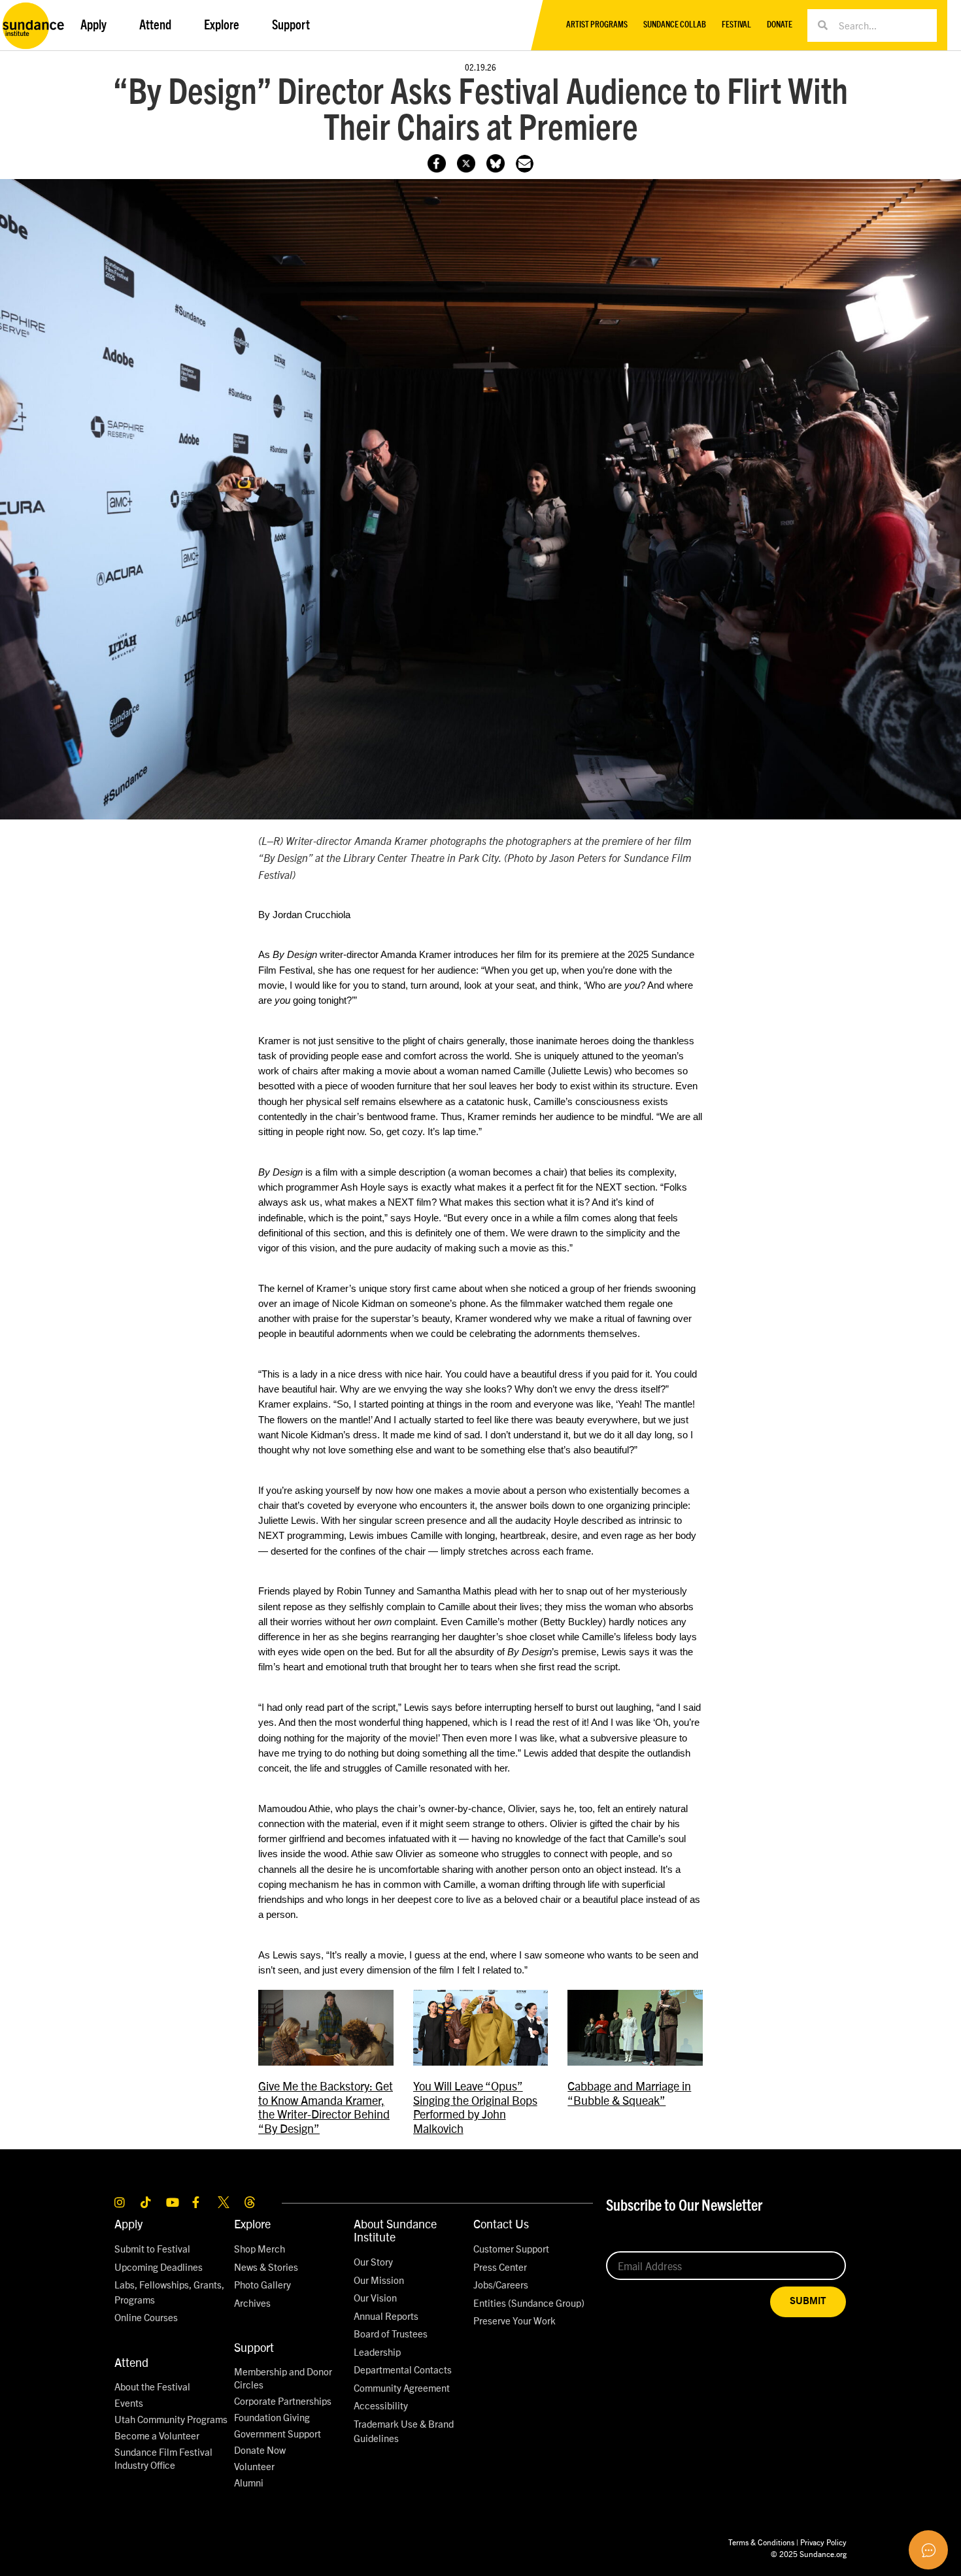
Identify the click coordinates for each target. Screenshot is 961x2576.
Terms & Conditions (761, 2542)
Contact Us (501, 2223)
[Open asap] (928, 2550)
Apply (128, 2223)
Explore (252, 2223)
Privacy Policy (823, 2542)
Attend (131, 2362)
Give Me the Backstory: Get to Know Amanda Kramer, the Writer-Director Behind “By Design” (326, 2107)
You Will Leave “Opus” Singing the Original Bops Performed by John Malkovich (475, 2107)
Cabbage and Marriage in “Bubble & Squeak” (629, 2093)
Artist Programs (597, 25)
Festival (736, 25)
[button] (525, 164)
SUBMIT (808, 2301)
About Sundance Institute (395, 2230)
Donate (780, 25)
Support (254, 2347)
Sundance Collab (675, 25)
